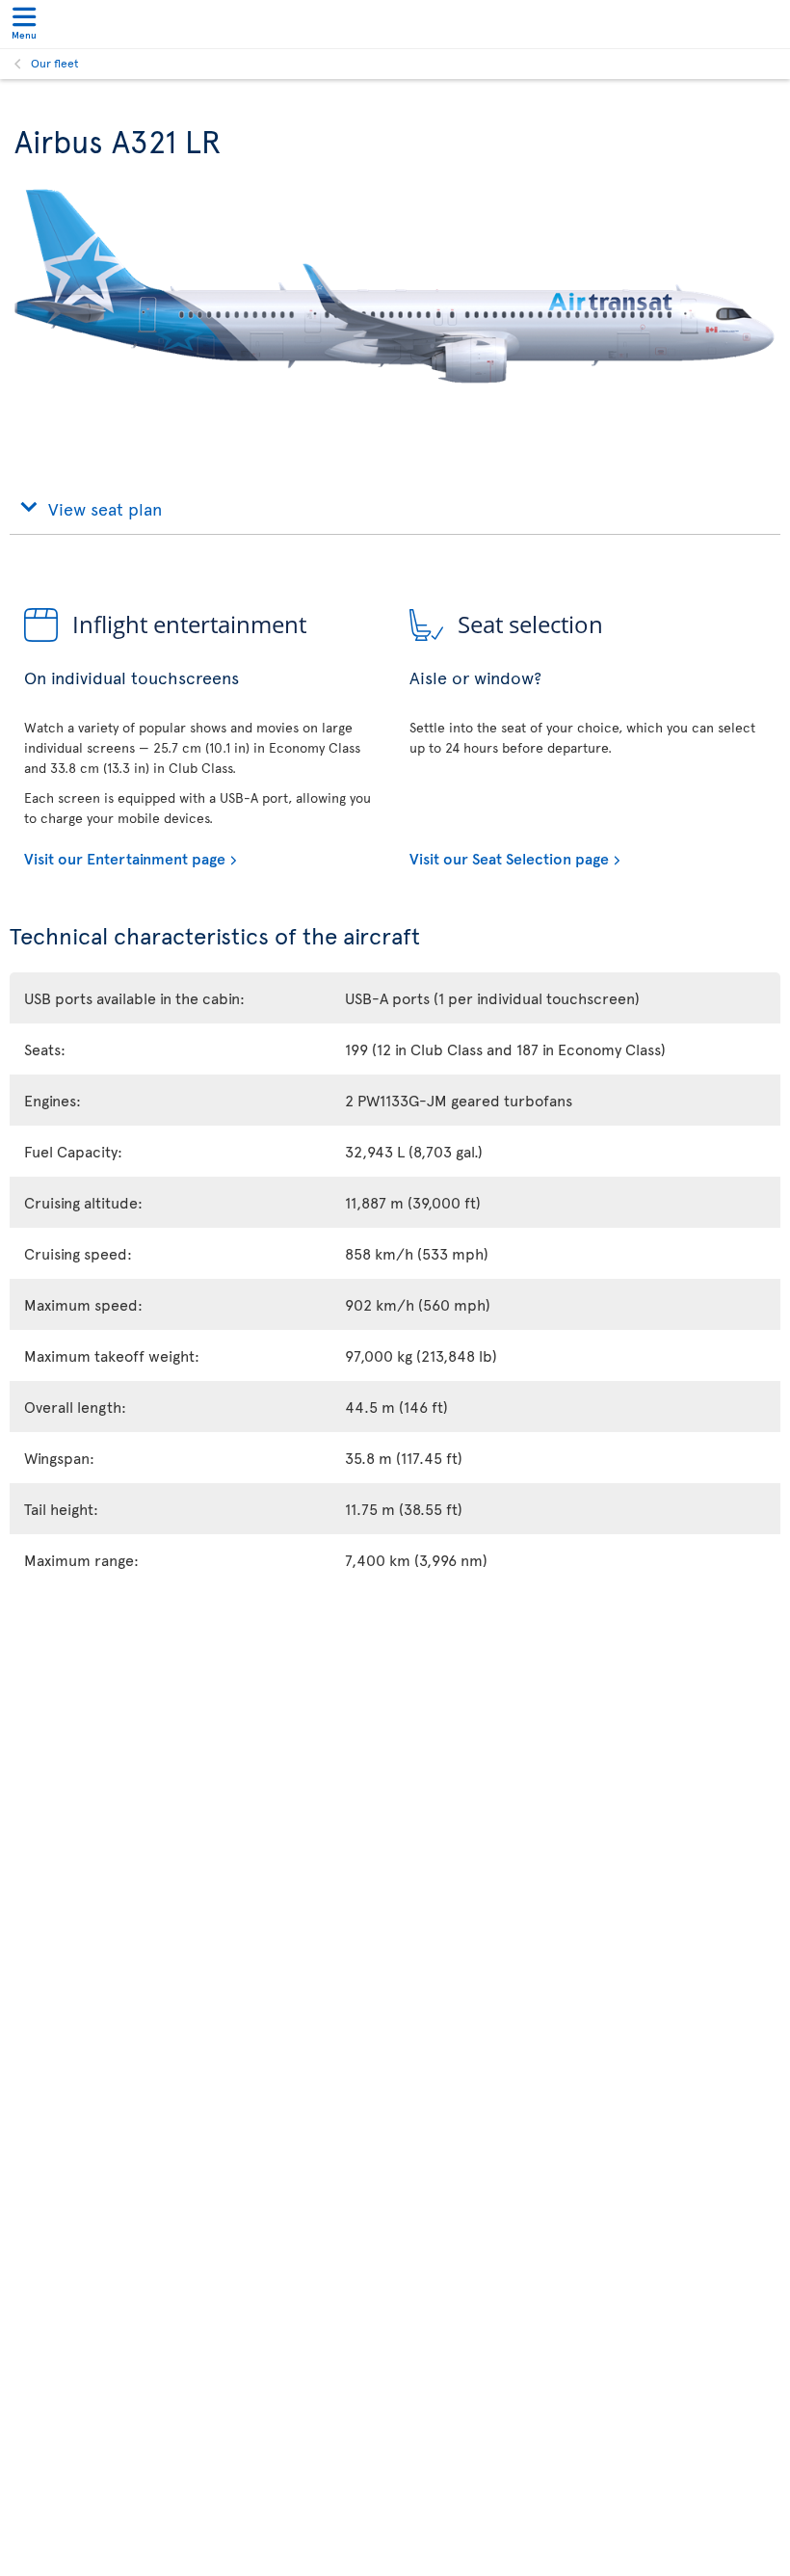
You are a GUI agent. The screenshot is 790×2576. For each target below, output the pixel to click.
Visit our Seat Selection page (509, 858)
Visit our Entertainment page (125, 858)
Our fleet (55, 63)
